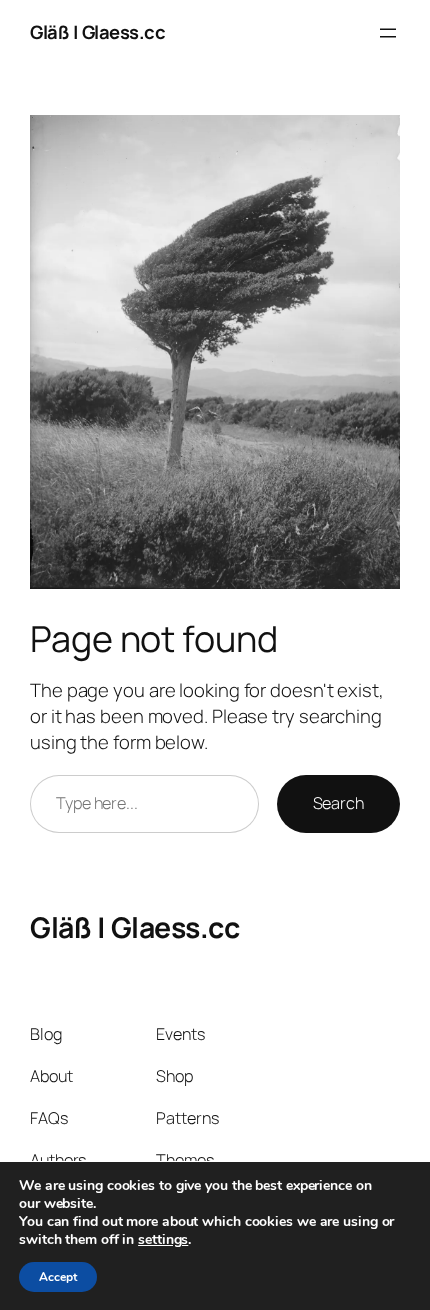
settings (163, 1240)
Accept (58, 1277)
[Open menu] (388, 33)
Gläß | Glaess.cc (97, 32)
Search (338, 803)
